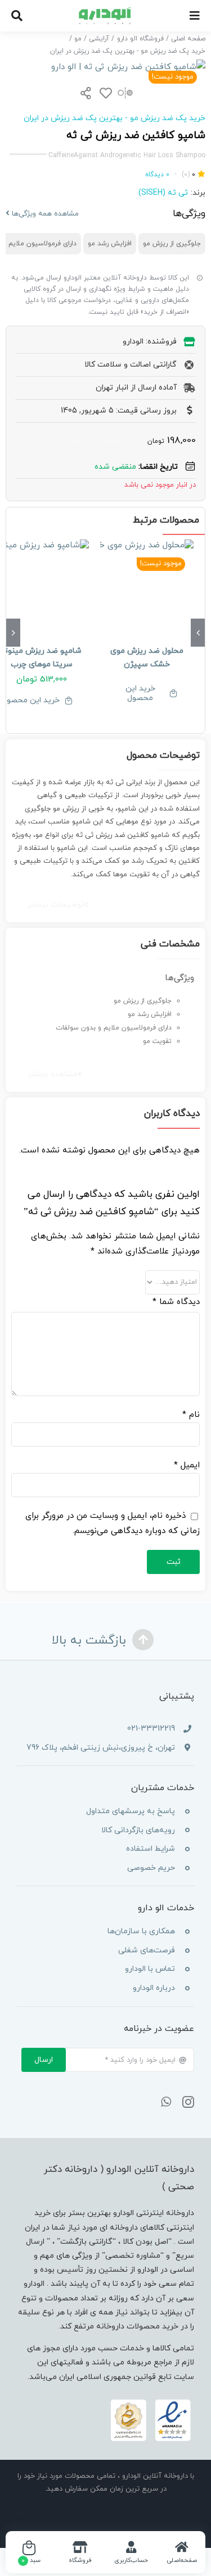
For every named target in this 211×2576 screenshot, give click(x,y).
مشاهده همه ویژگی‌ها (44, 214)
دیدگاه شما (176, 1302)
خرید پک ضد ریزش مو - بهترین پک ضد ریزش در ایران (115, 118)
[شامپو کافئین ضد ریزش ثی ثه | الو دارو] (105, 67)
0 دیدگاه (157, 175)
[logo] (106, 11)
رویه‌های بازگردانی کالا (138, 1830)
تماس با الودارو (150, 1969)
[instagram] (188, 2102)
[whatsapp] (166, 2102)
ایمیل (187, 1465)
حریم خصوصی (151, 1868)
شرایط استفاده (151, 1849)
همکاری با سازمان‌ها (141, 1931)
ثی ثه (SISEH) (163, 193)
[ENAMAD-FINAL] (151, 2402)
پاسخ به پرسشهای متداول (131, 1811)
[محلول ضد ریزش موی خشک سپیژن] (147, 586)
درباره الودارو (154, 1988)
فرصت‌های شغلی (147, 1950)
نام (191, 1415)
